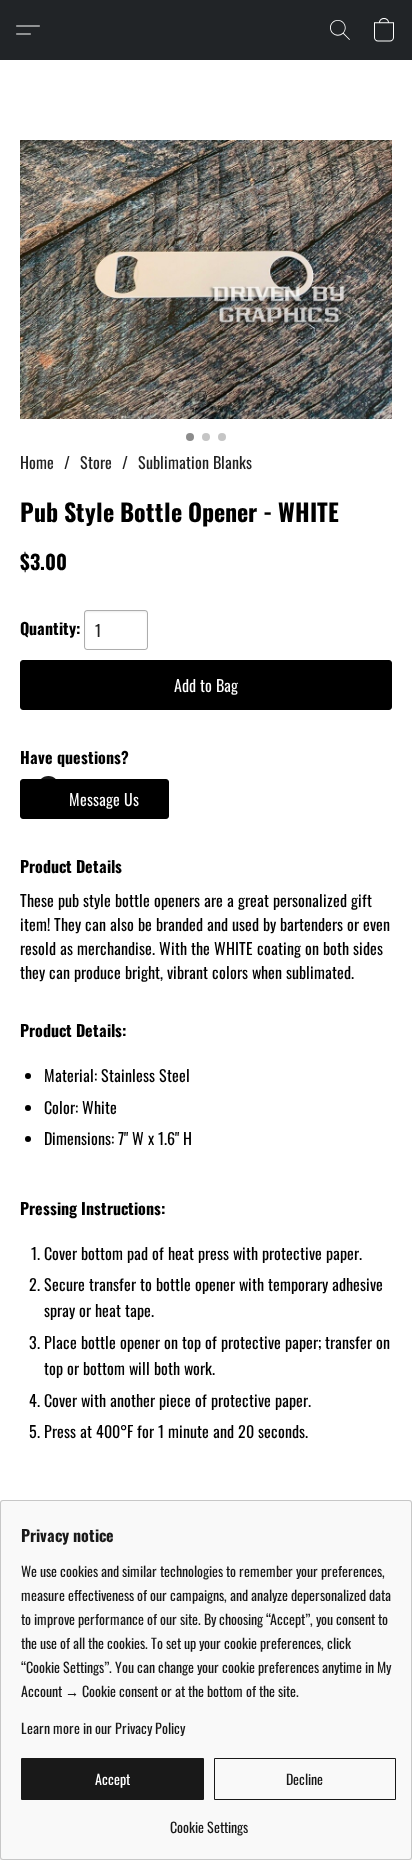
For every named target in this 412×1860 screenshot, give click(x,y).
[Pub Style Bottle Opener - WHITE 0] (206, 279)
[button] (33, 30)
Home (37, 462)
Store (96, 462)
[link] (208, 1819)
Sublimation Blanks (195, 462)
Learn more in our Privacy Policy (103, 1728)
